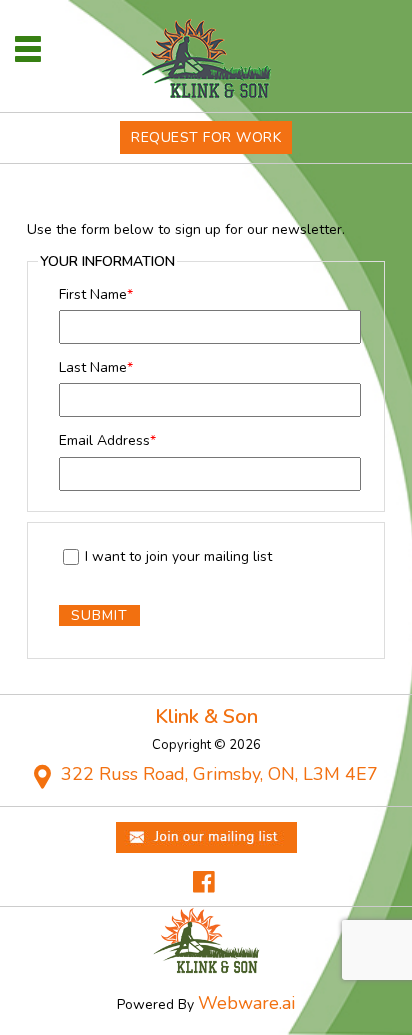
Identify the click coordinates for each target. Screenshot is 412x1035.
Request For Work (206, 137)
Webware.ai (246, 1003)
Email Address (107, 440)
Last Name (96, 367)
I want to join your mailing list (178, 557)
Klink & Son (206, 716)
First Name (96, 294)
